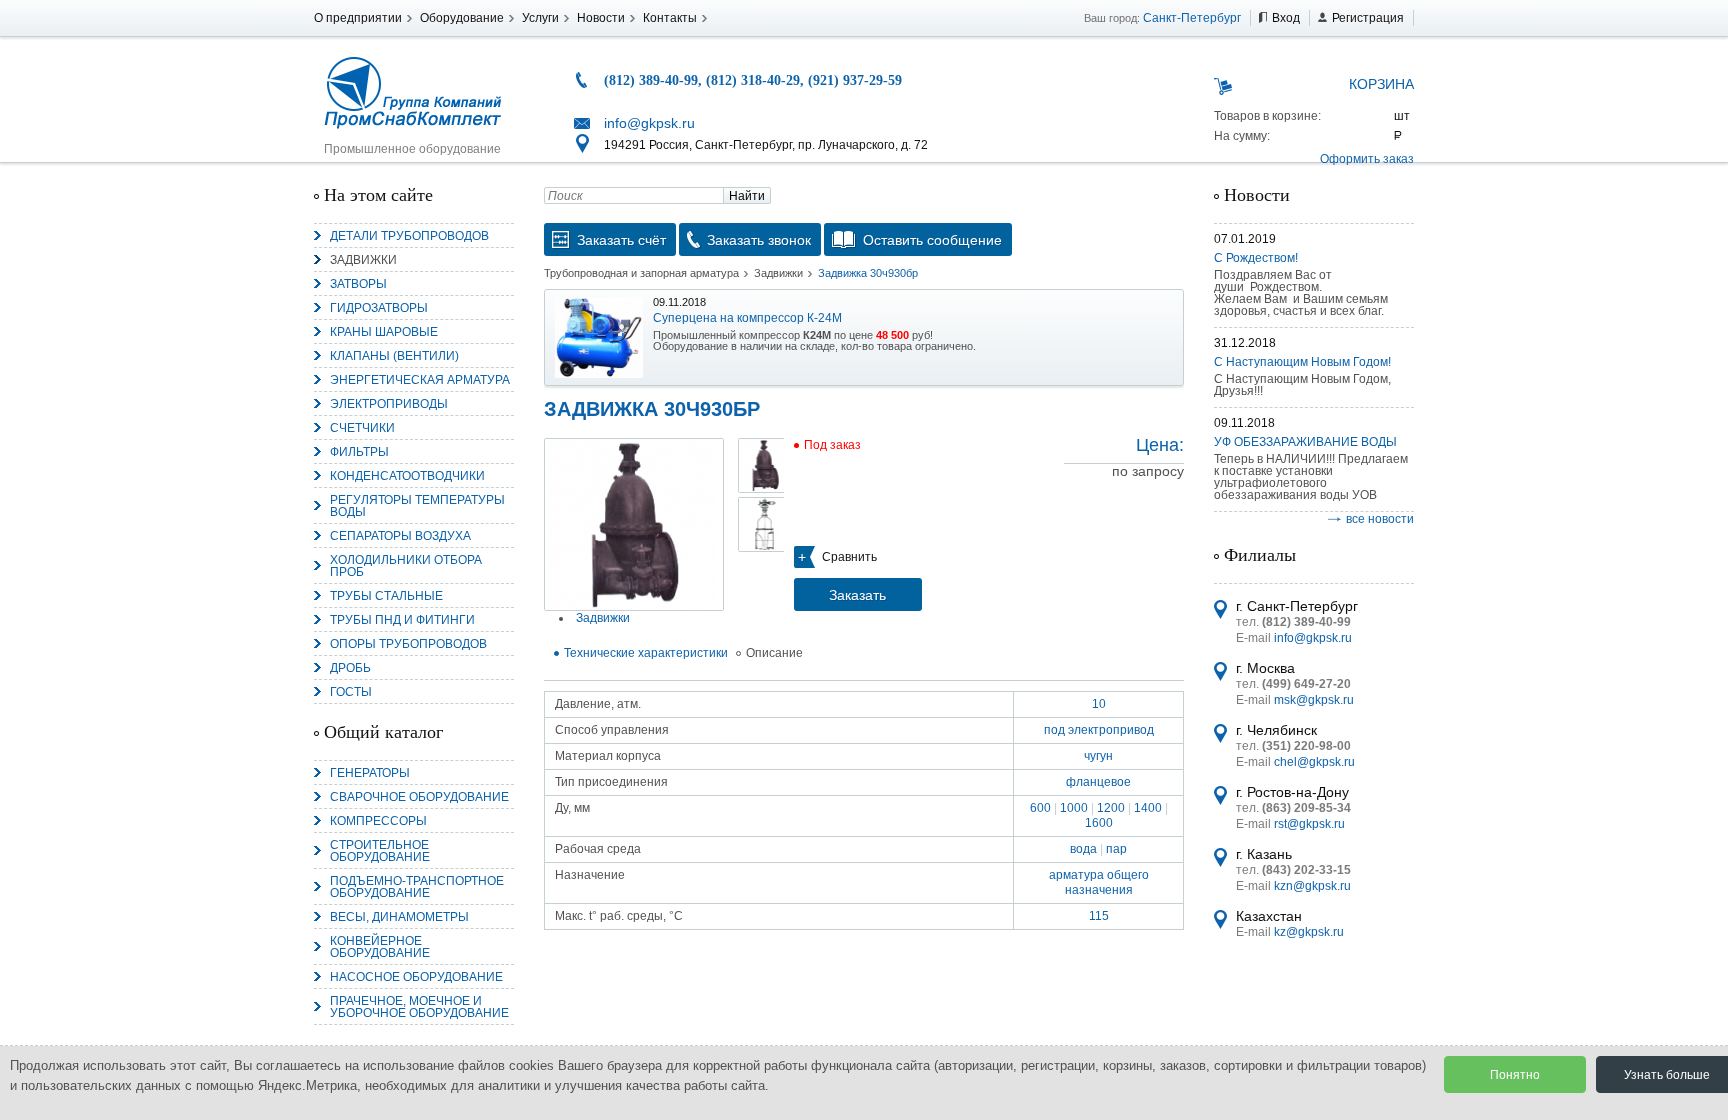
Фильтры (359, 452)
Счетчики (362, 428)
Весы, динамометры (399, 917)
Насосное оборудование (416, 977)
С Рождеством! (1256, 258)
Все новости (1380, 519)
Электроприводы (389, 404)
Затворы (358, 284)
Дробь (350, 668)
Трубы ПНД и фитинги (402, 620)
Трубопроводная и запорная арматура (641, 273)
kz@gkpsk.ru (1309, 932)
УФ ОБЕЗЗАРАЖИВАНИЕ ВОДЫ (1305, 442)
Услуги (540, 18)
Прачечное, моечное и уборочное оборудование (419, 1007)
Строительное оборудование (380, 851)
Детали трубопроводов (409, 236)
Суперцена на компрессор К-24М (747, 318)
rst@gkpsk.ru (1309, 824)
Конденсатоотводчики (407, 476)
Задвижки (363, 260)
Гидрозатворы (379, 308)
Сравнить (849, 557)
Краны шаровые (384, 332)
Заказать (857, 595)
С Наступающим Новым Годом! (1302, 362)
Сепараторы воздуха (400, 536)
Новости (601, 18)
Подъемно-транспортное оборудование (417, 887)
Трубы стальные (386, 596)
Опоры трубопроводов (408, 644)
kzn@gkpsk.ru (1312, 886)
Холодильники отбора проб (406, 566)
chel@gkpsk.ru (1314, 762)
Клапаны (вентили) (394, 356)
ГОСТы (351, 692)
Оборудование (462, 18)
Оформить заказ (1367, 159)
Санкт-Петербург (1192, 18)
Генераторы (370, 773)
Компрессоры (378, 821)
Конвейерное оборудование (380, 947)
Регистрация (1368, 18)
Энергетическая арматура (420, 380)
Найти (747, 196)
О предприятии (358, 18)
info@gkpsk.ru (649, 123)
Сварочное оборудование (419, 797)
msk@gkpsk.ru (1314, 700)
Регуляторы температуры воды (417, 506)
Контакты (670, 18)
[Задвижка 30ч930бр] (634, 524)
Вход (1286, 18)
